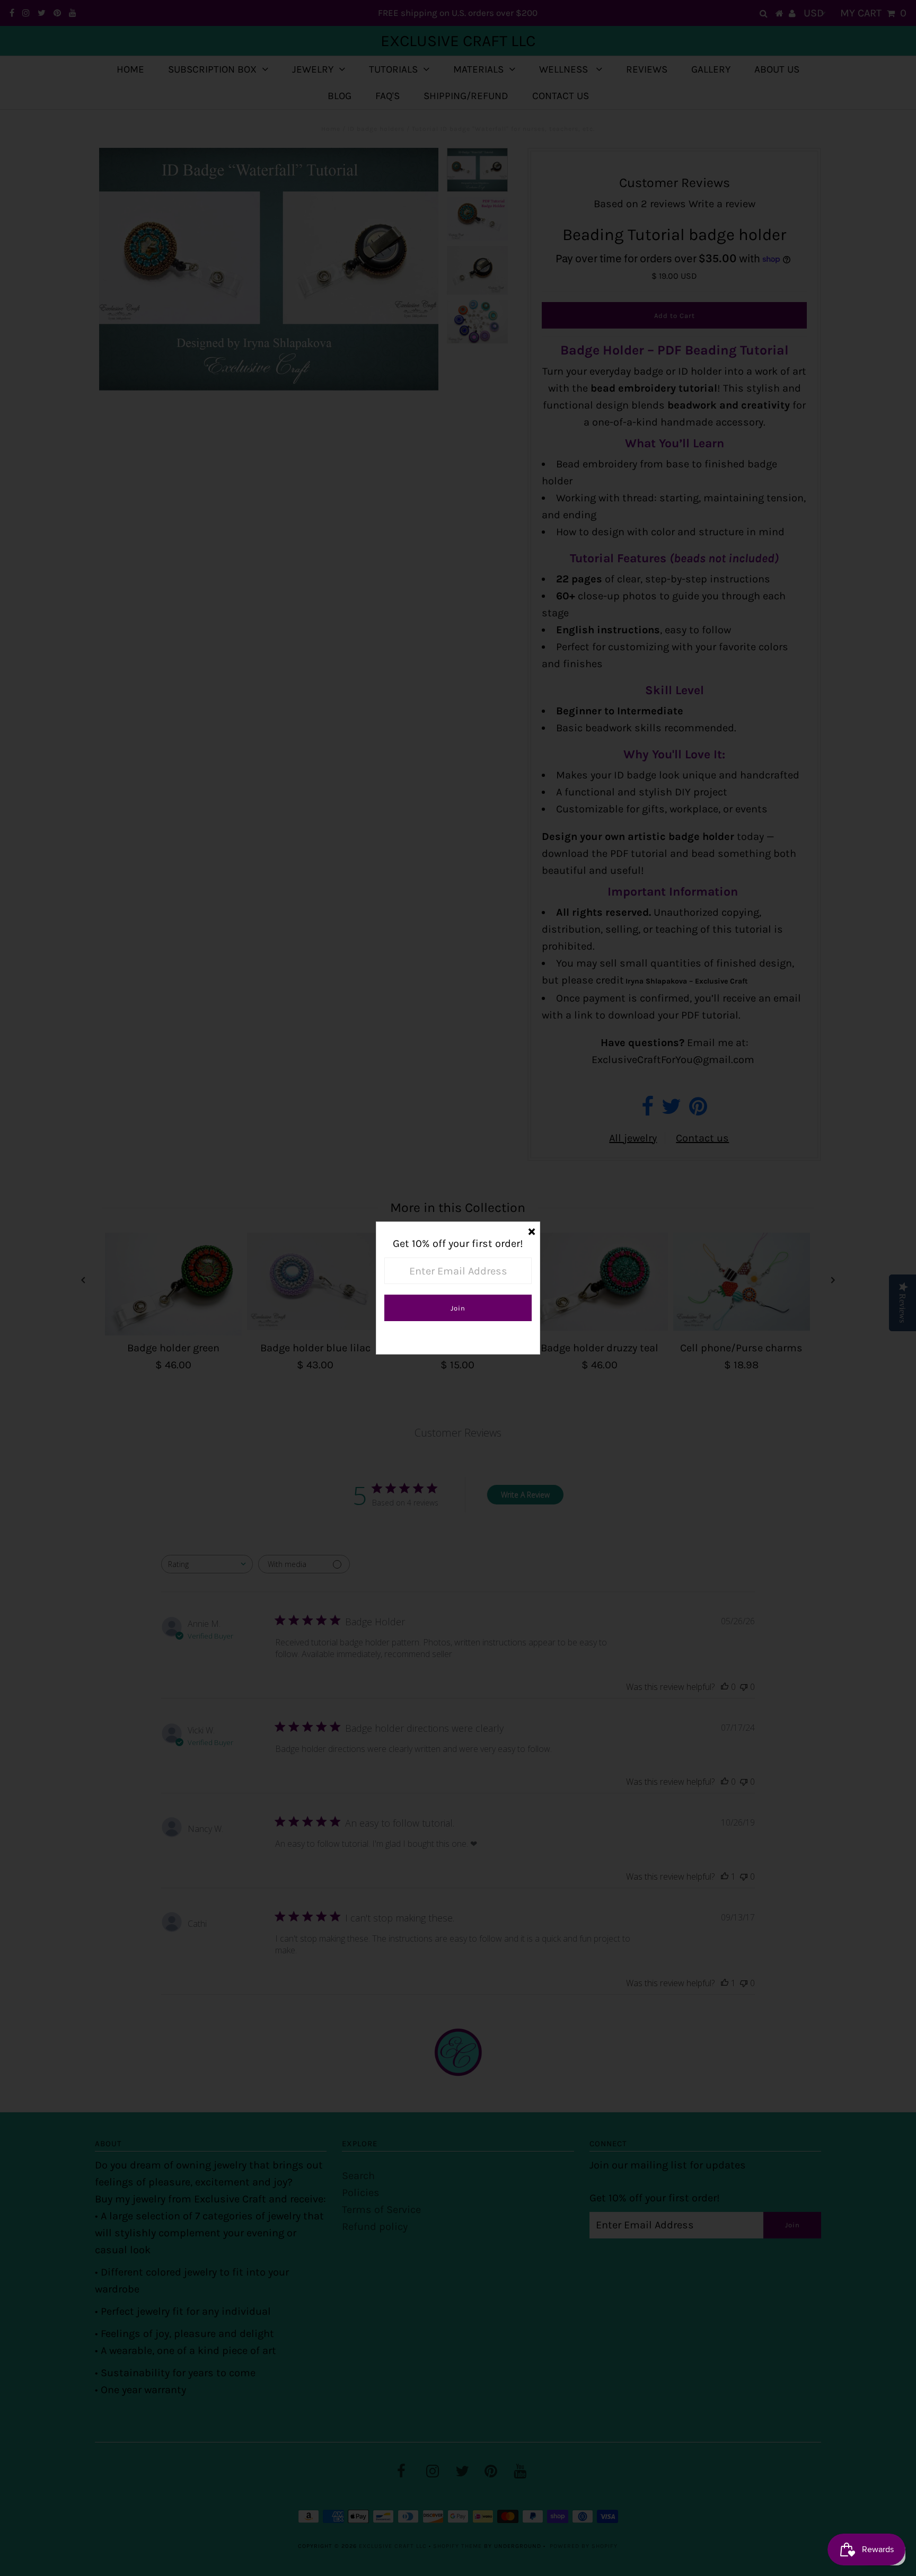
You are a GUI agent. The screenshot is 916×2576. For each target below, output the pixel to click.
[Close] (532, 1230)
